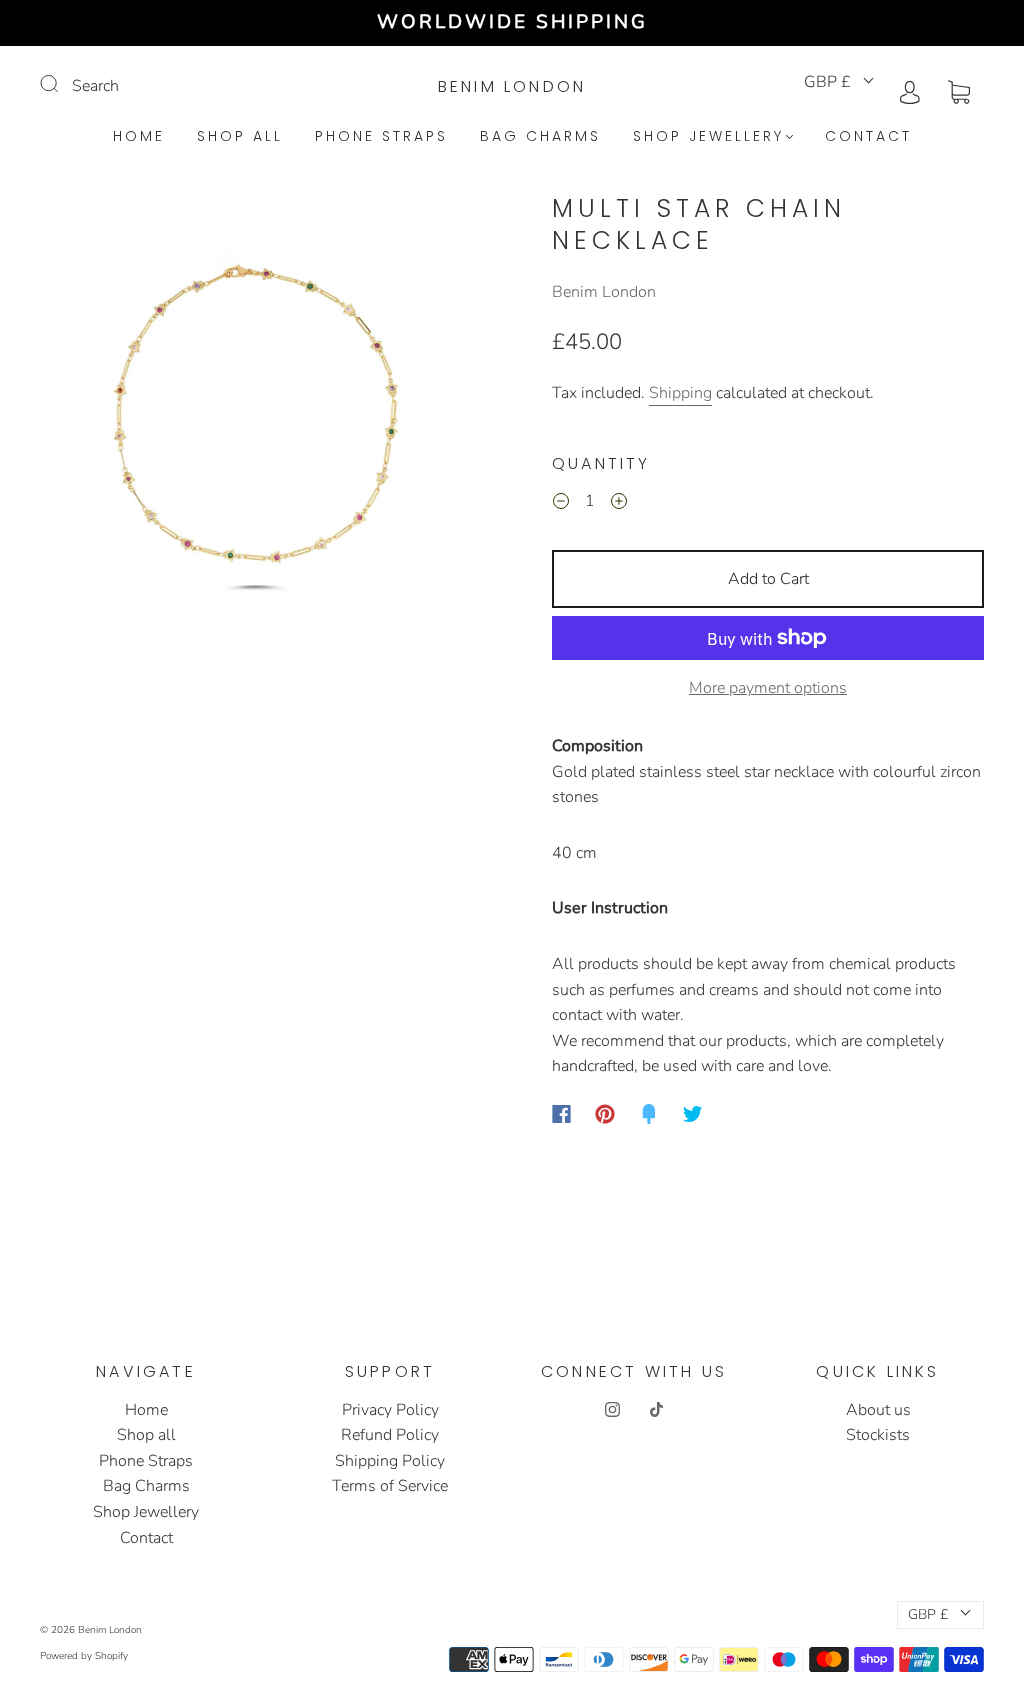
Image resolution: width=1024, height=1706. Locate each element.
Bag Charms (540, 137)
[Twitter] (693, 1114)
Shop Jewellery (708, 137)
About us (878, 1410)
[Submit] (62, 84)
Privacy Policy (390, 1410)
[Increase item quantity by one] (619, 504)
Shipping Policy (390, 1461)
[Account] (910, 90)
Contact (868, 137)
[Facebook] (561, 1114)
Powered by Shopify (84, 1656)
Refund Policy (390, 1435)
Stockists (878, 1435)
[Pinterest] (605, 1114)
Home (139, 137)
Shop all (240, 137)
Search (95, 86)
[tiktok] (656, 1410)
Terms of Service (390, 1486)
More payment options (768, 688)
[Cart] (959, 90)
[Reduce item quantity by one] (561, 504)
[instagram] (612, 1410)
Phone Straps (381, 137)
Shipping (680, 393)
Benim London (512, 87)
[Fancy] (649, 1114)
